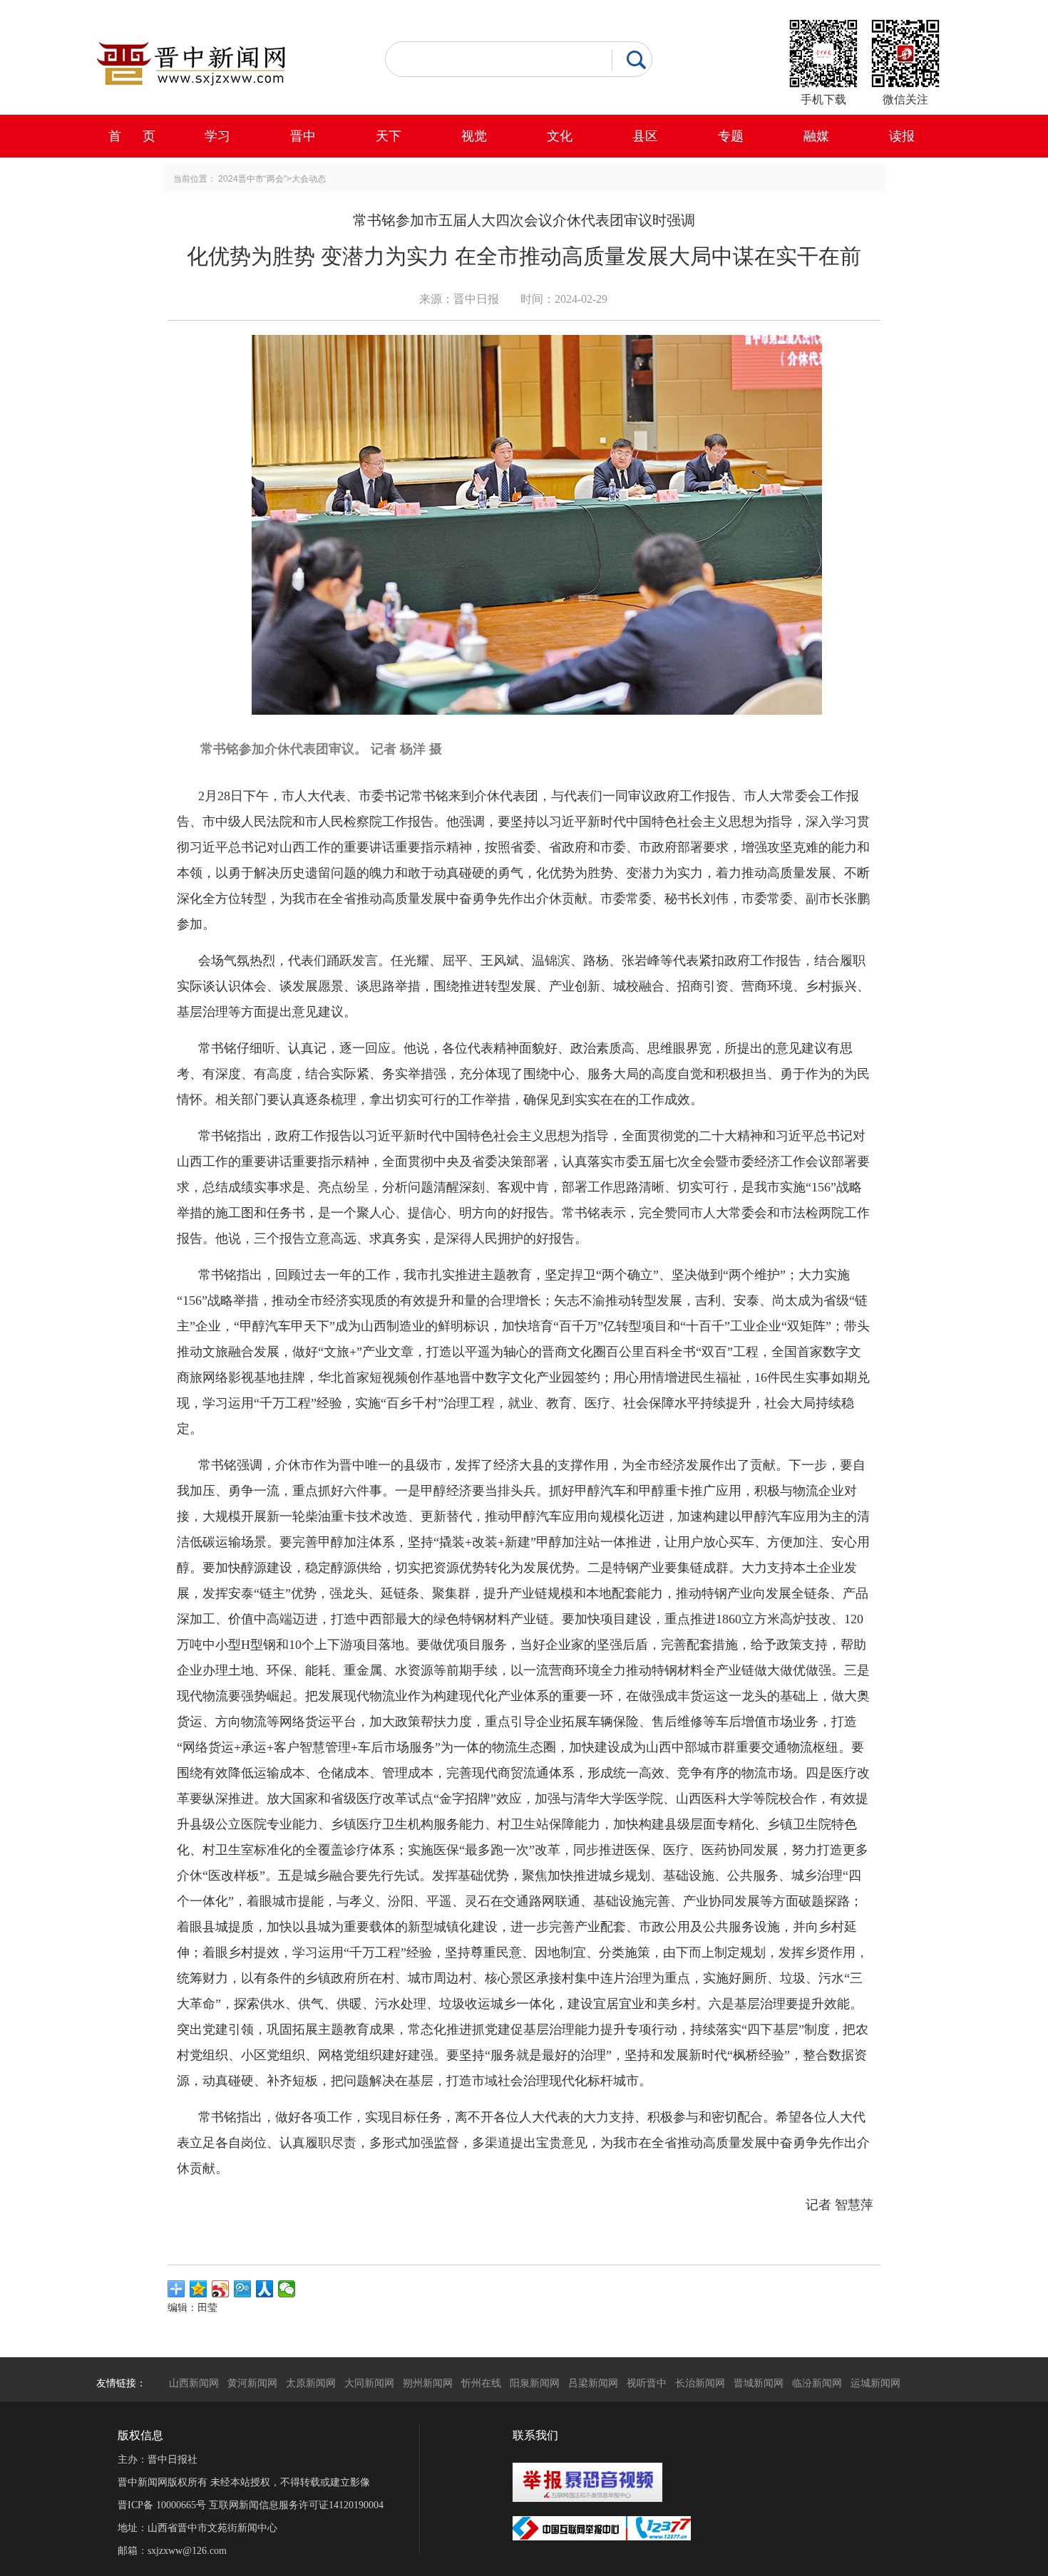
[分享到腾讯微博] (243, 2289)
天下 (389, 136)
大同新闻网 (369, 2383)
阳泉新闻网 (535, 2383)
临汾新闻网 (817, 2383)
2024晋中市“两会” (252, 179)
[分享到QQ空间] (199, 2289)
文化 (560, 136)
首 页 (132, 136)
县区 (645, 136)
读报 (902, 136)
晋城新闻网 (759, 2383)
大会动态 (309, 179)
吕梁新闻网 (593, 2383)
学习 (217, 136)
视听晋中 (647, 2383)
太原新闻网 (311, 2383)
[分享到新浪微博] (221, 2289)
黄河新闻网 (252, 2383)
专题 (731, 136)
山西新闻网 (194, 2383)
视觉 (474, 136)
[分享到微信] (287, 2289)
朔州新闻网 (428, 2383)
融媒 (816, 136)
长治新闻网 (700, 2383)
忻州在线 (481, 2383)
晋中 (303, 136)
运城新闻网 (875, 2383)
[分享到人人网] (265, 2289)
